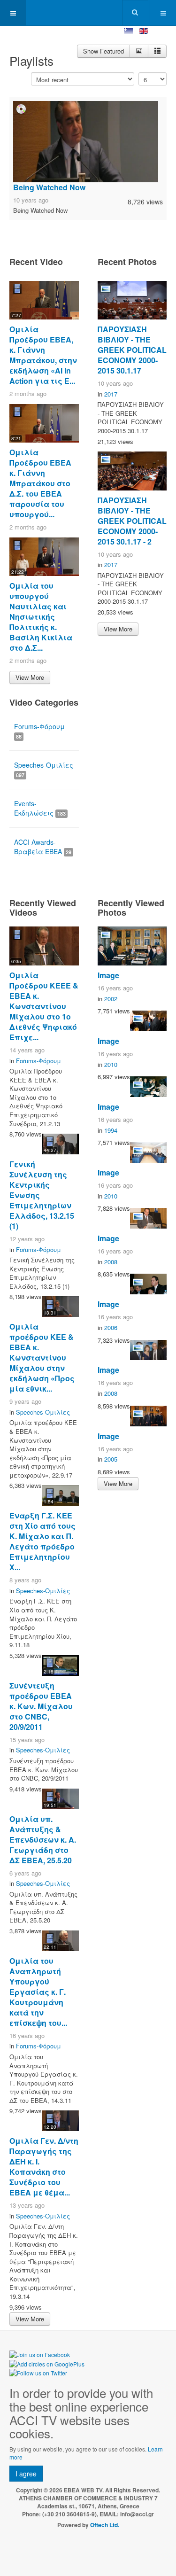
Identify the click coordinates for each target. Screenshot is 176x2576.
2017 (111, 394)
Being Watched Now (49, 187)
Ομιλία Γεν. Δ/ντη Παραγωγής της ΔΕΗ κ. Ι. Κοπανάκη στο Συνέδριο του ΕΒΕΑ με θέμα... (44, 2167)
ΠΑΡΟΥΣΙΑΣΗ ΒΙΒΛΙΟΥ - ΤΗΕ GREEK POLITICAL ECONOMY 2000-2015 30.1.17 (132, 350)
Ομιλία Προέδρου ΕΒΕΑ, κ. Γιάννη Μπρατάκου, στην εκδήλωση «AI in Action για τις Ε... (43, 355)
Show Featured (103, 51)
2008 (111, 1262)
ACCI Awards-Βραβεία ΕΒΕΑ (43, 847)
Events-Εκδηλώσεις (40, 808)
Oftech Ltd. (105, 2525)
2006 (111, 1327)
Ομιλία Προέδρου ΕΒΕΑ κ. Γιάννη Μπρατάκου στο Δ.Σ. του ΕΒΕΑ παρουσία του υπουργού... (40, 483)
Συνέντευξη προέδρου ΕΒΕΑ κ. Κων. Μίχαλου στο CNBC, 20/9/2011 (41, 1706)
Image (108, 975)
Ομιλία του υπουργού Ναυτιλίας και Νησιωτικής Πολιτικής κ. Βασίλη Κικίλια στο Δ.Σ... (41, 617)
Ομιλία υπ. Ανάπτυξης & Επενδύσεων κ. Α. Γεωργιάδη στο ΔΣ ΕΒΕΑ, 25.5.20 (43, 1840)
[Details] (139, 51)
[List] (157, 51)
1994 (111, 1130)
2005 (111, 1459)
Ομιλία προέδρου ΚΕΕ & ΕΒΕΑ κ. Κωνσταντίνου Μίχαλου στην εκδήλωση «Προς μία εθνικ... (42, 1358)
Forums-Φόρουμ (39, 731)
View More (30, 677)
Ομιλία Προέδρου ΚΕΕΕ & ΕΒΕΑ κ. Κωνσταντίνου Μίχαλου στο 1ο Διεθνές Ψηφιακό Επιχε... (44, 1006)
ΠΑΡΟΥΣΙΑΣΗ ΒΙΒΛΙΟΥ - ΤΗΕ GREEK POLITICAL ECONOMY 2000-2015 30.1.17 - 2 (132, 521)
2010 (111, 1064)
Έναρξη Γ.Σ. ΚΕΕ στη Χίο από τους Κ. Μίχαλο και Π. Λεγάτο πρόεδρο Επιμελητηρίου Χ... (42, 1541)
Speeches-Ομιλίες (44, 769)
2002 (111, 999)
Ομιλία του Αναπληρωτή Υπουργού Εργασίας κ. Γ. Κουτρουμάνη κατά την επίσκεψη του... (38, 1992)
